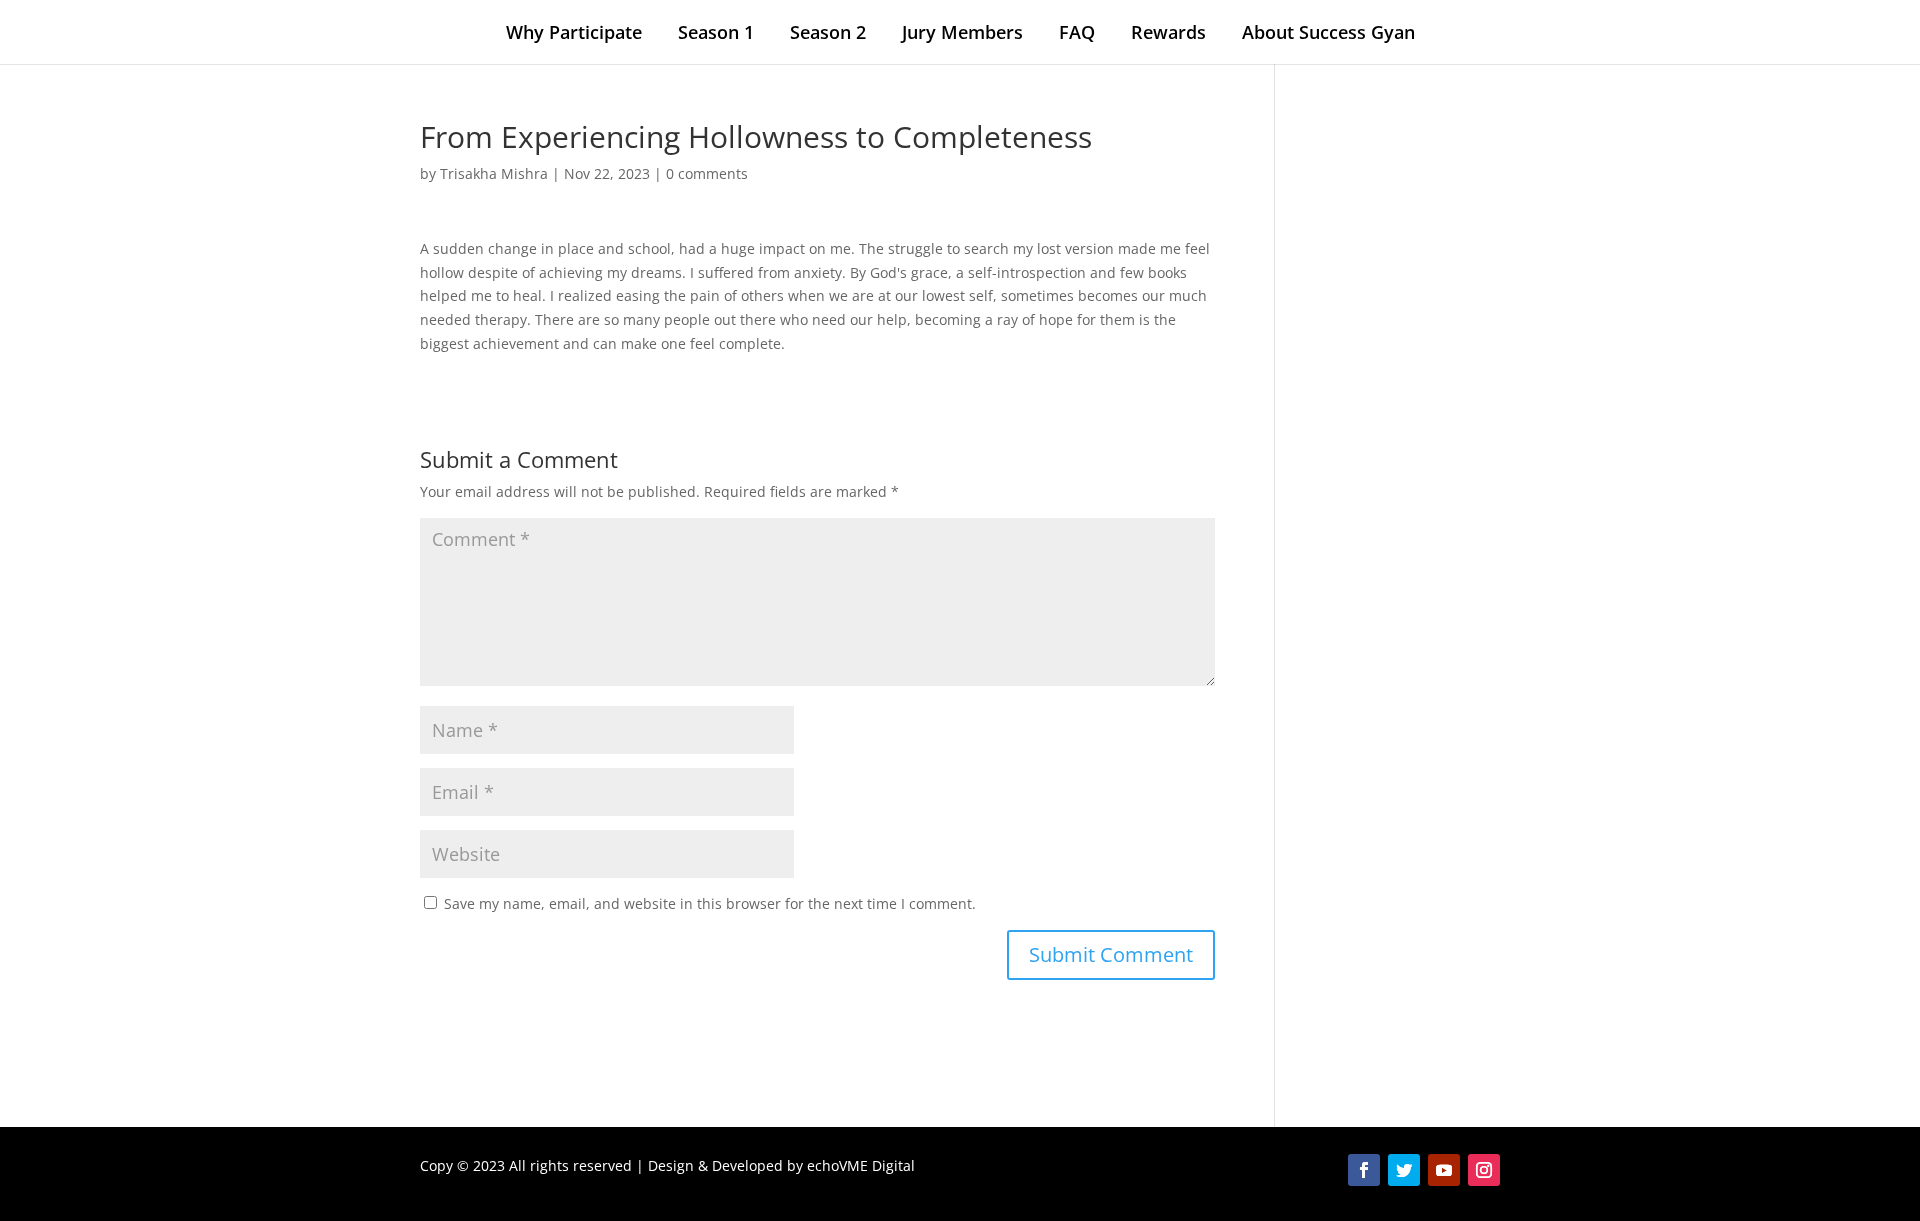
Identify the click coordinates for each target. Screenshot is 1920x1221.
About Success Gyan (1328, 32)
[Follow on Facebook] (1364, 1170)
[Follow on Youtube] (1444, 1170)
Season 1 (716, 32)
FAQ (1077, 32)
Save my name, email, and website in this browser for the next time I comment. (710, 903)
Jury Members (962, 32)
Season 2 (828, 32)
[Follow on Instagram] (1484, 1170)
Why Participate (574, 32)
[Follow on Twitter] (1404, 1170)
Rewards (1168, 32)
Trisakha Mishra (494, 173)
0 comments (707, 173)
